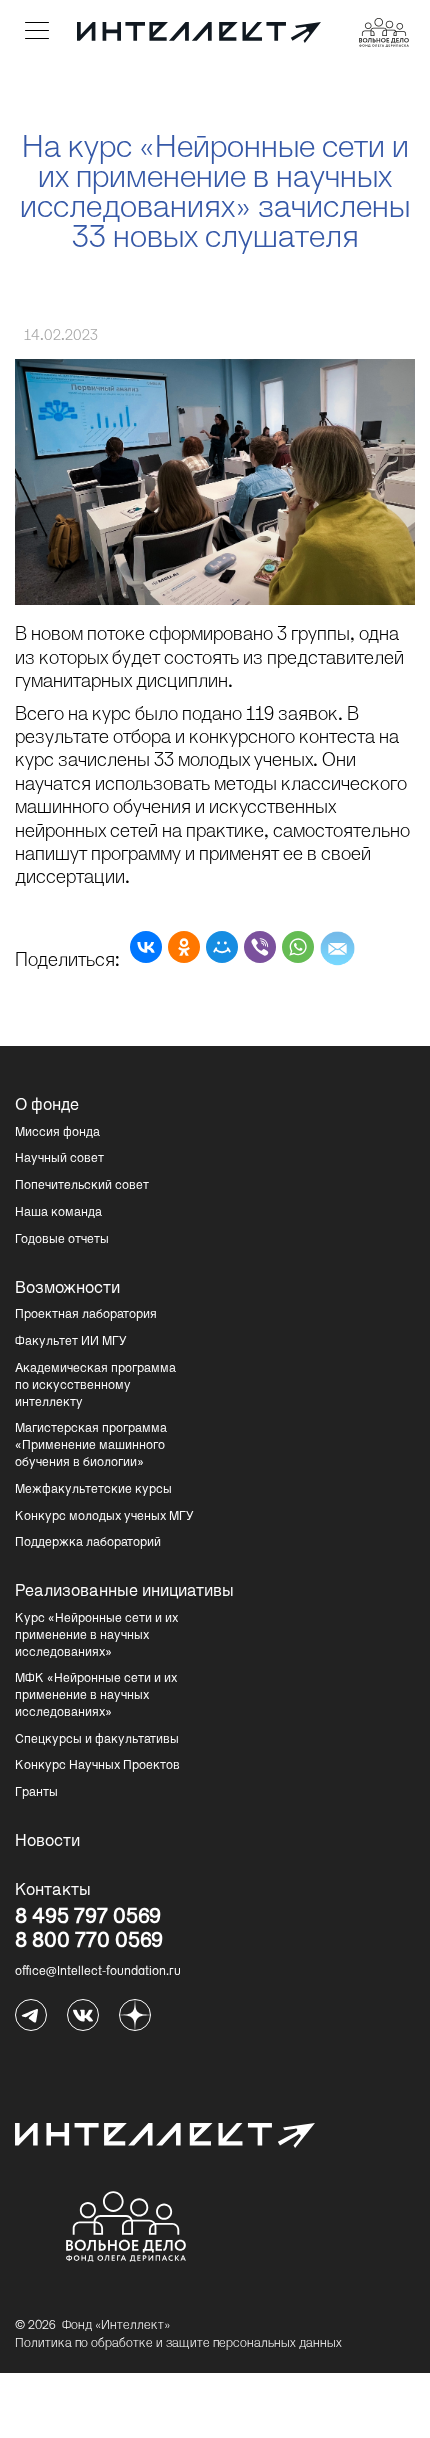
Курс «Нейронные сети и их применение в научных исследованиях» (96, 1636)
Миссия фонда (57, 1133)
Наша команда (58, 1213)
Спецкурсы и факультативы (97, 1740)
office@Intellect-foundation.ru (98, 1972)
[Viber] (260, 947)
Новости (47, 1842)
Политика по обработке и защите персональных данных (178, 2344)
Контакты (53, 1891)
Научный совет (59, 1159)
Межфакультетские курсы (93, 1490)
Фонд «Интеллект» (116, 2326)
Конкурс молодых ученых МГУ (104, 1517)
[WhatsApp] (298, 947)
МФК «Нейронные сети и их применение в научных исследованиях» (96, 1696)
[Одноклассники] (184, 947)
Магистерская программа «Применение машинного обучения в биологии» (91, 1446)
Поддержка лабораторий (88, 1543)
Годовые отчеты (62, 1240)
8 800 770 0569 (89, 1943)
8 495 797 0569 (88, 1919)
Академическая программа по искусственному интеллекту (95, 1386)
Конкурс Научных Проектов (97, 1766)
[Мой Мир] (222, 947)
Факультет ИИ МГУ (71, 1342)
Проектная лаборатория (86, 1315)
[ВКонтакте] (146, 947)
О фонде (47, 1106)
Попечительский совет (82, 1186)
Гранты (36, 1793)
